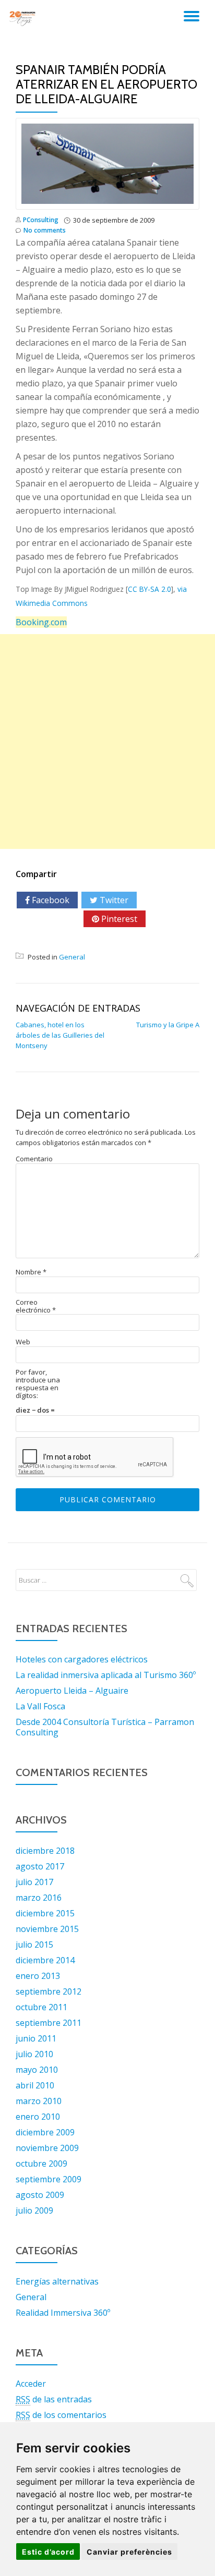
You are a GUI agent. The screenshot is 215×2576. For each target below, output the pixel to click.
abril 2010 (35, 2085)
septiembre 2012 (49, 1991)
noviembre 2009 (47, 2148)
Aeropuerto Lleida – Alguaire (72, 1691)
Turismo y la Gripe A (168, 1025)
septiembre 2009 (49, 2179)
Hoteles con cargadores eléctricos (82, 1659)
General (72, 957)
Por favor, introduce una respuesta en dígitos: (38, 1384)
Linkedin (50, 937)
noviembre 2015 (47, 1929)
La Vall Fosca (40, 1706)
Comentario (34, 1159)
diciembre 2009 (45, 2132)
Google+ (54, 919)
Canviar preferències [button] (129, 2552)
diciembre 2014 (45, 1960)
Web (23, 1342)
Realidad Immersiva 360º (63, 2313)
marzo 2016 (39, 1898)
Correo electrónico (36, 1306)
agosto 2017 (40, 1866)
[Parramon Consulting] (24, 18)
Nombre (31, 1272)
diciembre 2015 (45, 1913)
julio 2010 (34, 2054)
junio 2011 (36, 2038)
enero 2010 (38, 2117)
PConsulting (41, 220)
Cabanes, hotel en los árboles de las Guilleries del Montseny (60, 1035)
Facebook (50, 900)
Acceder (31, 2384)
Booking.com (41, 622)
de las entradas (54, 2399)
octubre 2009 (41, 2164)
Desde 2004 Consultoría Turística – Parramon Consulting (105, 1727)
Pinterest (118, 919)
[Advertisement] (107, 742)
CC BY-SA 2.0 (150, 589)
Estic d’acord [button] (48, 2552)
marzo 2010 (39, 2101)
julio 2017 (34, 1882)
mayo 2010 (37, 2070)
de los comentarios (61, 2415)
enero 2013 (38, 1976)
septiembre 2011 (49, 2023)
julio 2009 (34, 2210)
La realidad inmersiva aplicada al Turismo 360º (106, 1675)
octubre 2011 (41, 2007)
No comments (45, 230)
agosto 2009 (40, 2195)
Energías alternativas (57, 2281)
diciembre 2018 (45, 1851)
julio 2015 (34, 1945)
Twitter (113, 900)
